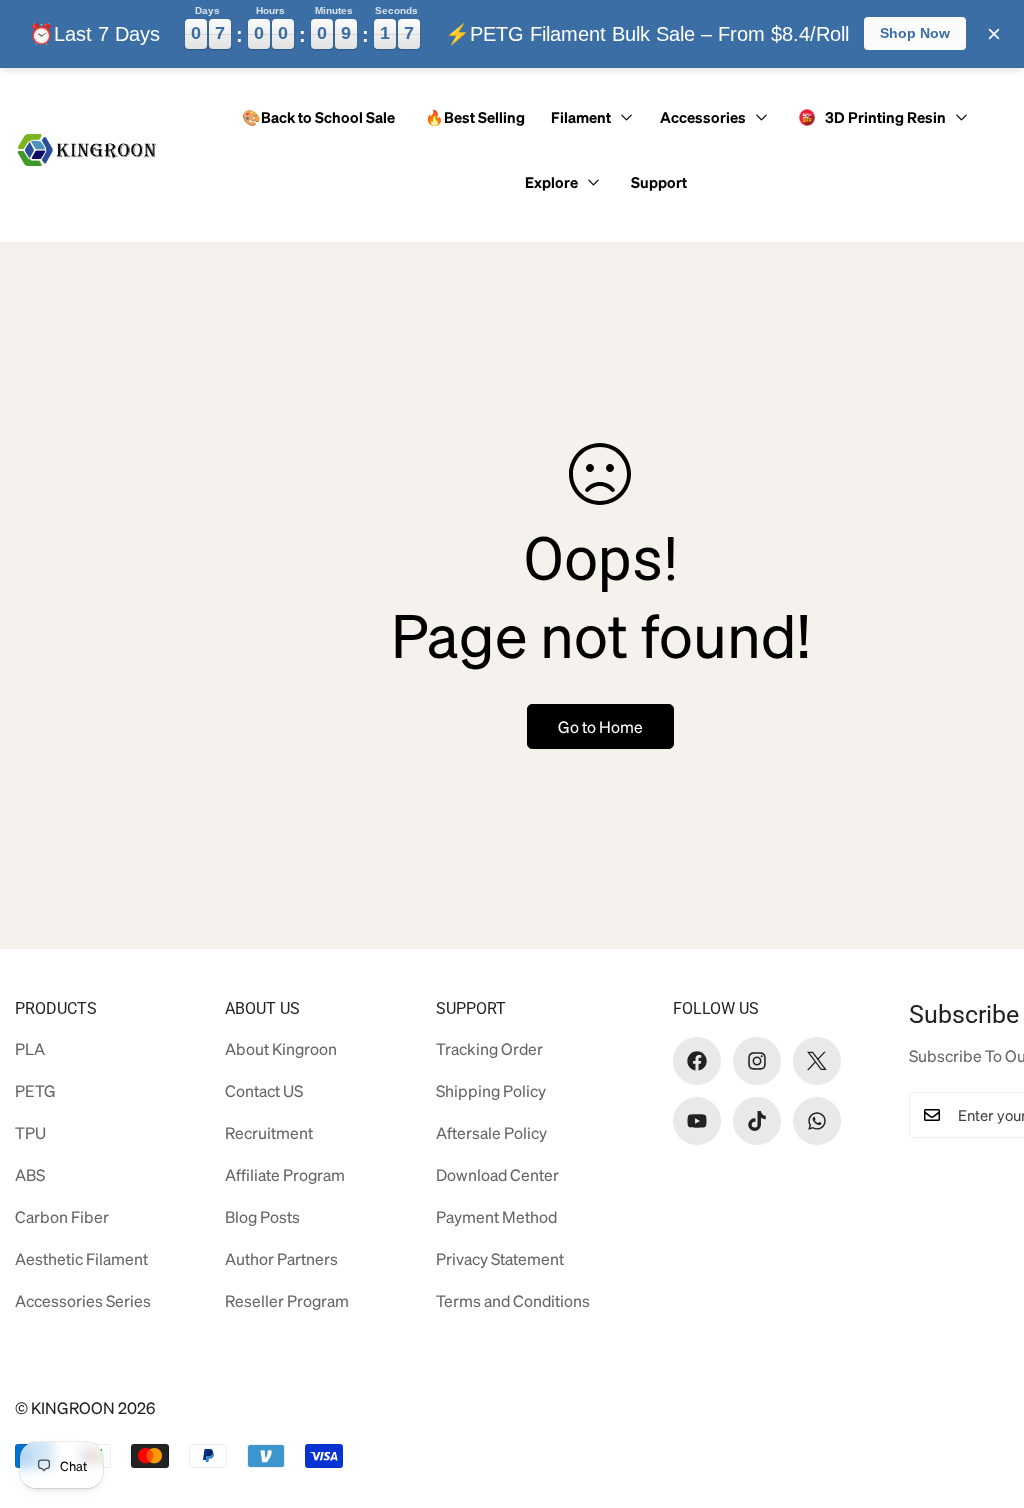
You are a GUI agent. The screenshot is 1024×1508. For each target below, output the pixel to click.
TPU (30, 1132)
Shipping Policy (491, 1090)
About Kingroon (281, 1048)
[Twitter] (817, 1061)
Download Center (497, 1174)
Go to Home (600, 726)
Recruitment (269, 1132)
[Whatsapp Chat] (817, 1121)
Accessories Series (83, 1300)
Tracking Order (489, 1048)
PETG (35, 1090)
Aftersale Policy (491, 1132)
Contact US (264, 1090)
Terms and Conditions (513, 1300)
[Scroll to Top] (977, 1399)
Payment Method (496, 1216)
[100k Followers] (757, 1061)
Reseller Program (287, 1300)
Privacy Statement (500, 1258)
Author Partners (281, 1258)
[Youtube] (697, 1121)
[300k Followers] (697, 1061)
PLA (30, 1048)
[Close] (994, 34)
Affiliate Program (285, 1174)
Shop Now (915, 33)
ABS (30, 1174)
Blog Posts (262, 1216)
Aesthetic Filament (81, 1258)
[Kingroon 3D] (87, 150)
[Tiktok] (757, 1121)
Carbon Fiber (62, 1216)
